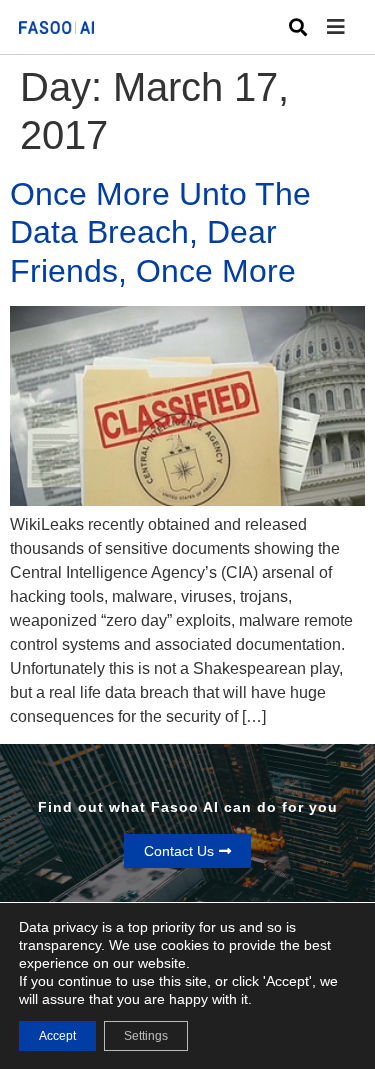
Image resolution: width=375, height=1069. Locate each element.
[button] (351, 27)
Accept (57, 1036)
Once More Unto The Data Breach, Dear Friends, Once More (160, 232)
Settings (146, 1036)
